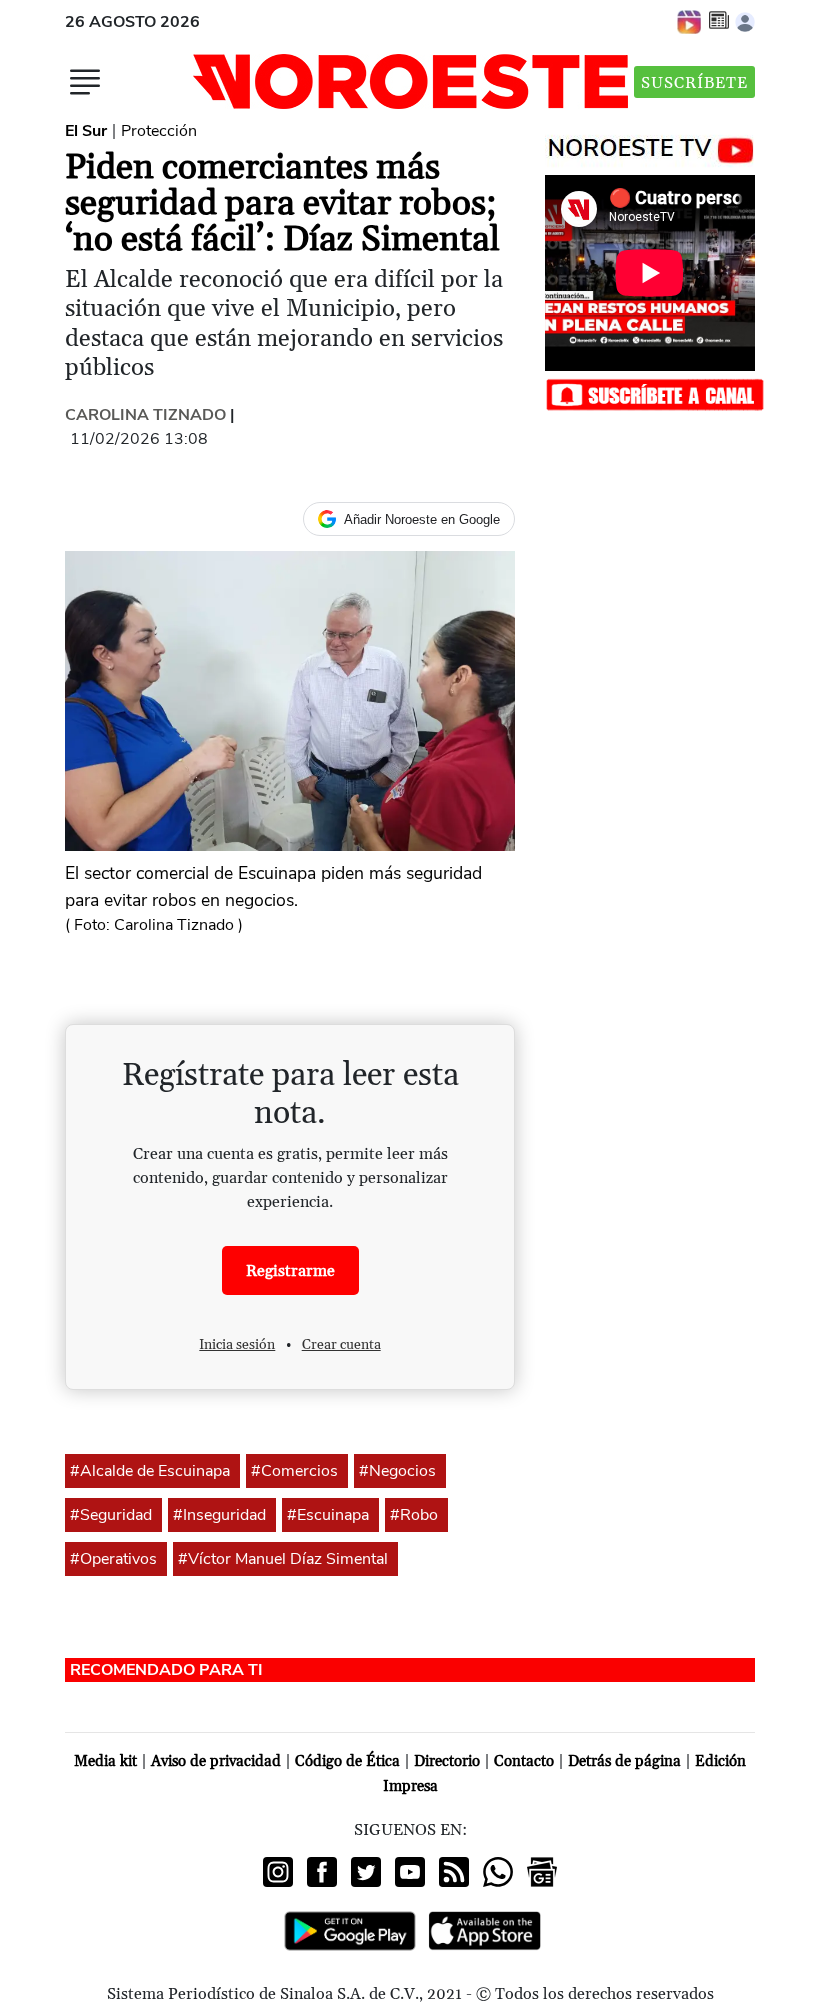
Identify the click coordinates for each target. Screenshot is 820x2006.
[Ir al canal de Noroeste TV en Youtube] (655, 146)
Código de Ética (347, 1761)
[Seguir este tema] (232, 1471)
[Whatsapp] (498, 1872)
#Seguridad (111, 1515)
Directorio (447, 1761)
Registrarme (290, 1271)
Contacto (524, 1761)
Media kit (105, 1761)
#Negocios (397, 1471)
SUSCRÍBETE (694, 83)
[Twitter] (366, 1872)
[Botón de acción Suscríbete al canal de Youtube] (655, 393)
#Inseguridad (219, 1515)
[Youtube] (410, 1872)
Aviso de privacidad (216, 1761)
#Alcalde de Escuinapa (150, 1471)
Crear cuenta (341, 1345)
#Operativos (113, 1559)
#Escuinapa (328, 1515)
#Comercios (294, 1471)
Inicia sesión (237, 1345)
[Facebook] (322, 1872)
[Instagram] (278, 1872)
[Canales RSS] (454, 1872)
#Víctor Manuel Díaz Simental (283, 1559)
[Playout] (690, 21)
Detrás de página (624, 1761)
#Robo (414, 1515)
